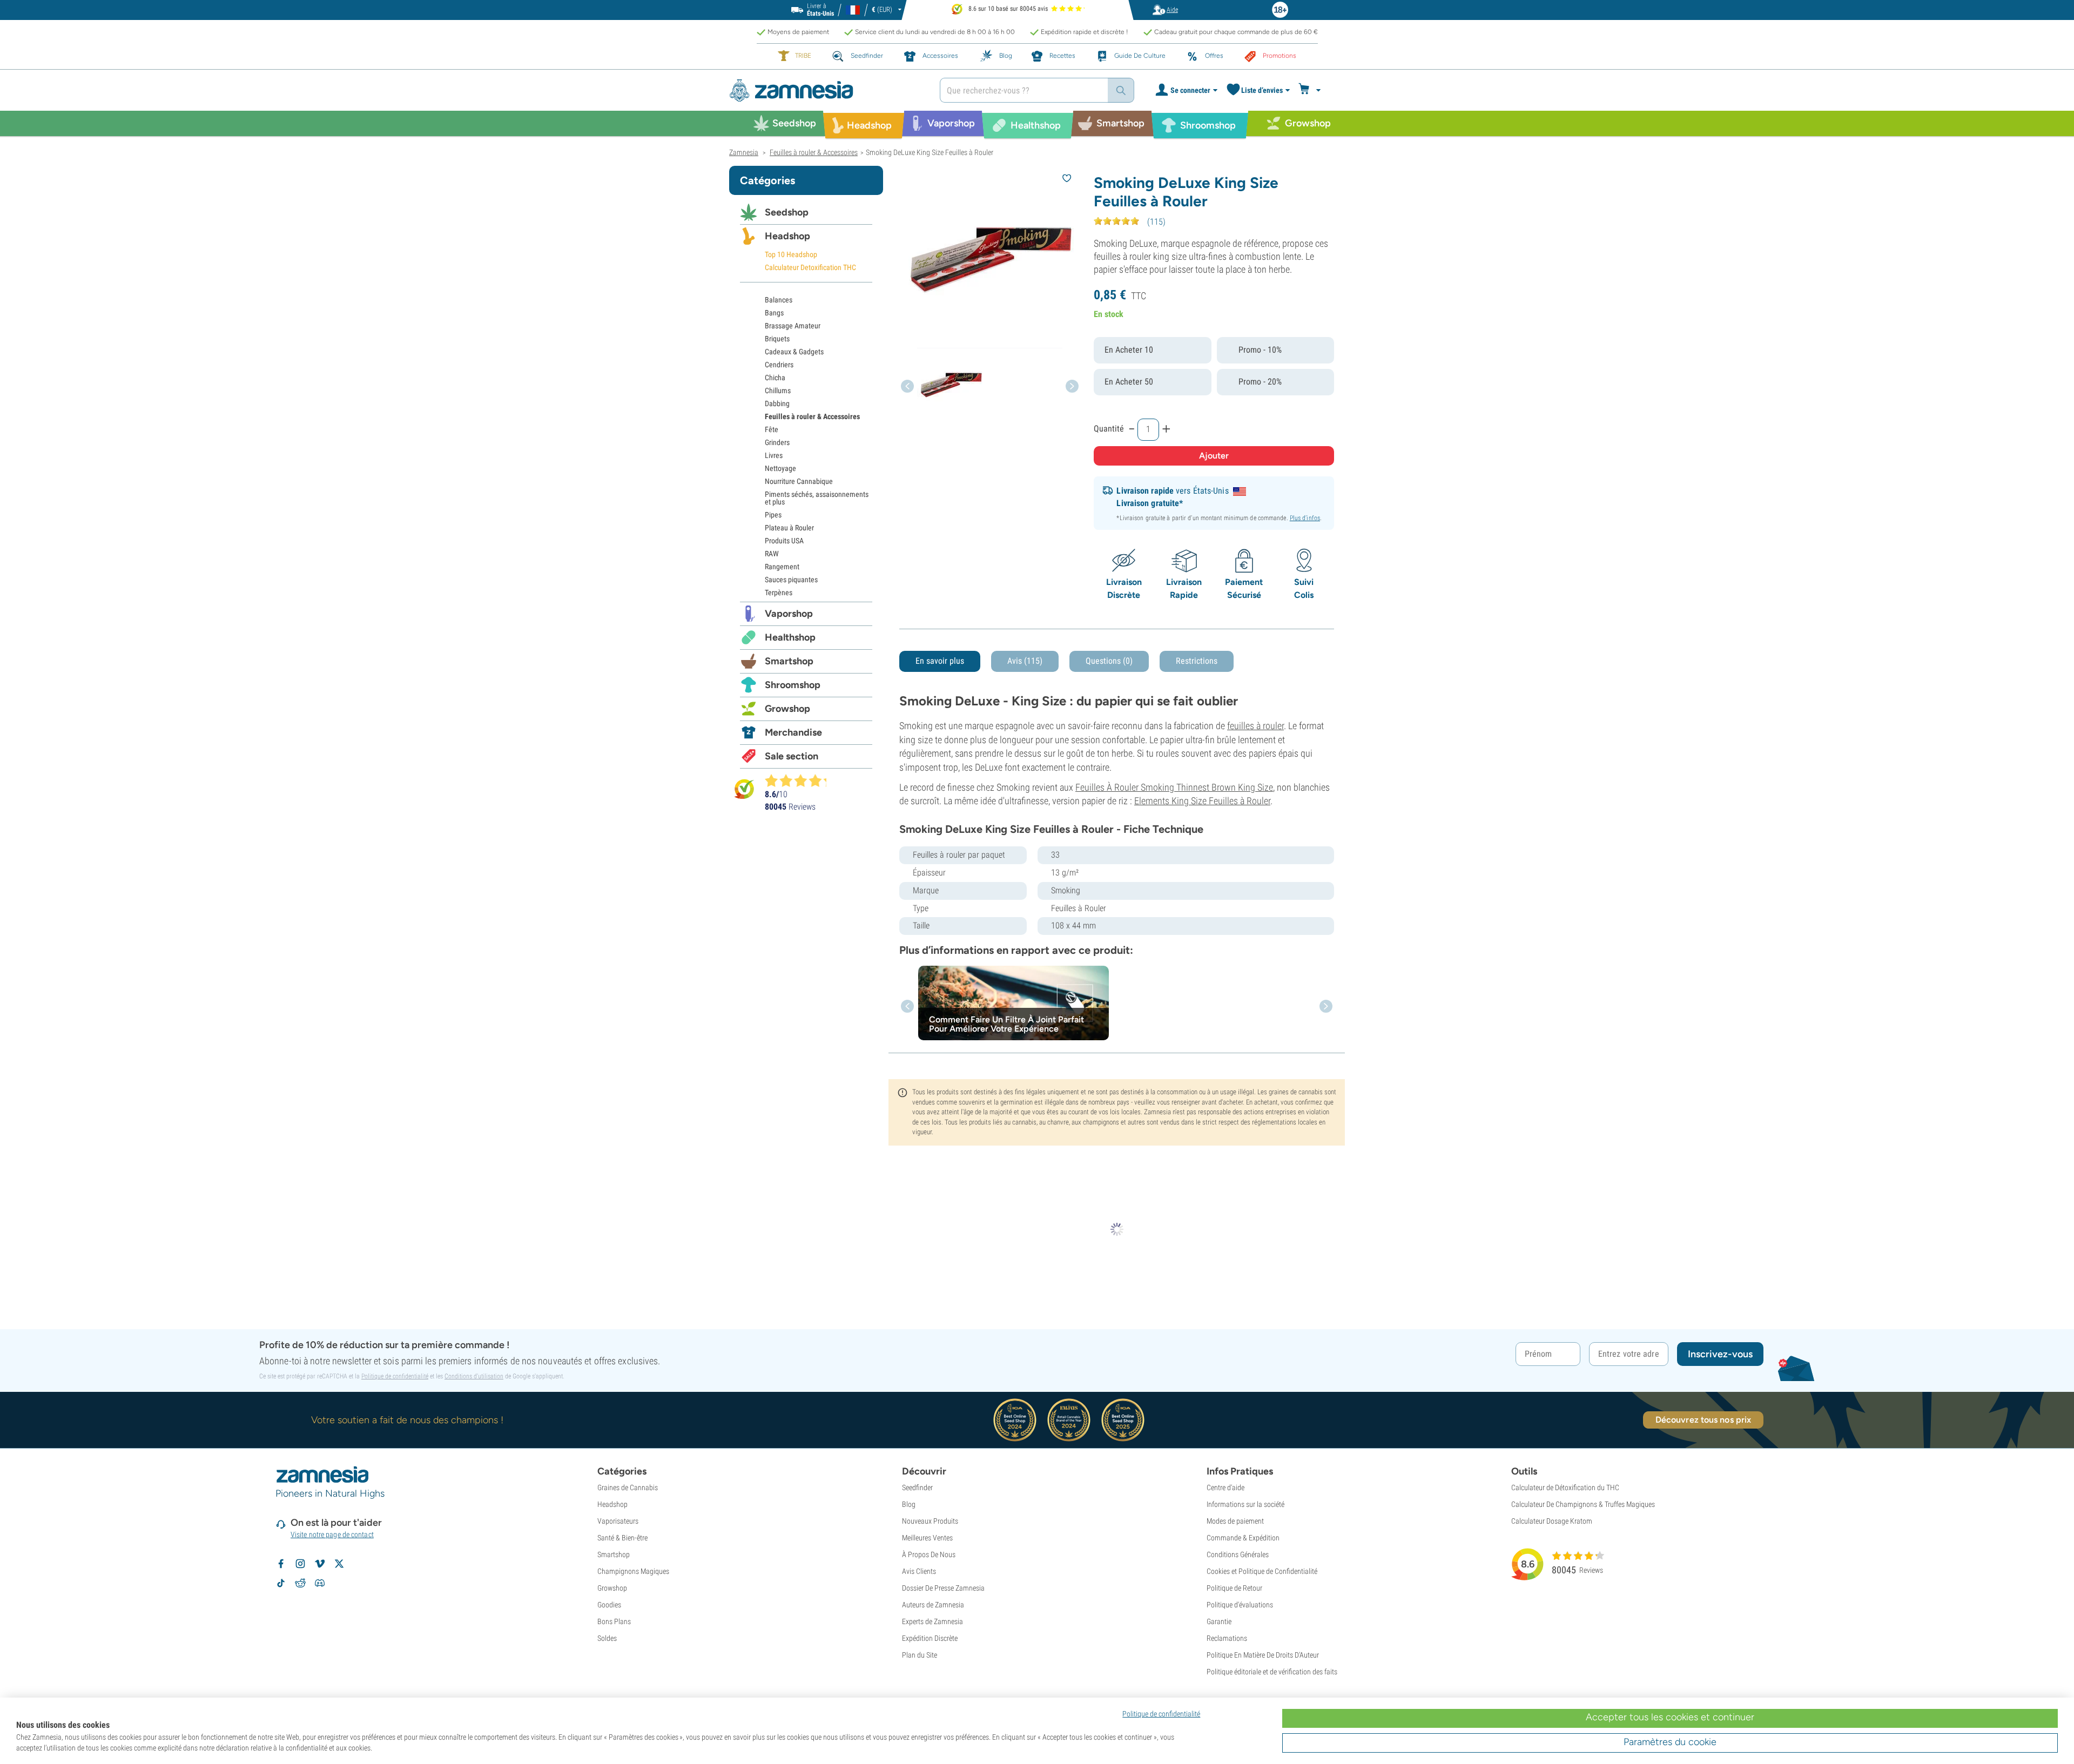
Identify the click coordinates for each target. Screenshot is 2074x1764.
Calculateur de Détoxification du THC (1565, 1487)
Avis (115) (1025, 661)
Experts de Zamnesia (932, 1621)
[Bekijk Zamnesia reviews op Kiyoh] (744, 789)
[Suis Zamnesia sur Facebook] (281, 1564)
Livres (774, 455)
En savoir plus (940, 661)
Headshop (787, 236)
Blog (909, 1504)
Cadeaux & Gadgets (794, 352)
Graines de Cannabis (628, 1487)
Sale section (792, 756)
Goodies (609, 1605)
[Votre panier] (1311, 90)
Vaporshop (789, 614)
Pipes (773, 515)
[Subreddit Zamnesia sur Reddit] (300, 1583)
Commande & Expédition (1243, 1538)
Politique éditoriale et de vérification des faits (1272, 1672)
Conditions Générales (1238, 1554)
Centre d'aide (1225, 1487)
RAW (772, 554)
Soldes (607, 1638)
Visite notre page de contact (332, 1534)
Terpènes (779, 593)
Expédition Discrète (930, 1638)
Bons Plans (614, 1621)
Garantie (1219, 1621)
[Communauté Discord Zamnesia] (320, 1583)
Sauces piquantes (791, 580)
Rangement (782, 567)
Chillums (778, 390)
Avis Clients (919, 1571)
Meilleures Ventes (927, 1538)
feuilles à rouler (1255, 726)
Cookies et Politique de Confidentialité (1262, 1571)
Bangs (774, 313)
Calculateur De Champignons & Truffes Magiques (1583, 1504)
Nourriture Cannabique (799, 481)
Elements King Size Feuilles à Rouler (1202, 801)
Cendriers (779, 365)
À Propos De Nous (929, 1554)
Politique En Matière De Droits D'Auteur (1263, 1655)
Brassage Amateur (793, 326)
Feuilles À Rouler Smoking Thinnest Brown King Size (1174, 787)
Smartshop (789, 661)
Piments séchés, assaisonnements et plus (817, 498)
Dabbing (777, 403)
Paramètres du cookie (1670, 1742)
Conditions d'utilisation (474, 1376)
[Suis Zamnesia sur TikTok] (281, 1583)
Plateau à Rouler (789, 528)
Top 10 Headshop (791, 254)
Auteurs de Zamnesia (933, 1605)
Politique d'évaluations (1240, 1605)
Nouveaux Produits (930, 1521)
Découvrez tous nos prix (1703, 1420)
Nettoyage (780, 468)
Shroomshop (793, 685)
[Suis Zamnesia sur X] (339, 1564)
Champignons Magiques (633, 1571)
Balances (779, 300)
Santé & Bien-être (622, 1538)
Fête (772, 429)
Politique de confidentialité (395, 1376)
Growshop (787, 709)
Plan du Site (920, 1655)
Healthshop (790, 637)
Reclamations (1227, 1638)
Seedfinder (917, 1487)
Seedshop (787, 212)
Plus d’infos (1305, 518)
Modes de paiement (1235, 1521)
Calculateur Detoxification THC (810, 267)
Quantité (1109, 429)
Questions (1109, 661)
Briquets (777, 339)
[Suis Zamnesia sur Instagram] (300, 1564)
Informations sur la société (1245, 1504)
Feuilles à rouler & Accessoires (812, 416)
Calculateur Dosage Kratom (1552, 1521)
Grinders (777, 442)
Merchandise (793, 732)
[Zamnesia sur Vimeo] (320, 1564)
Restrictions (1197, 661)
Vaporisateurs (618, 1521)
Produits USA (784, 541)
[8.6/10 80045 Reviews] (800, 780)
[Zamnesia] (826, 90)
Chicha (775, 378)
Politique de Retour (1234, 1588)
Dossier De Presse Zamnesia (943, 1588)
